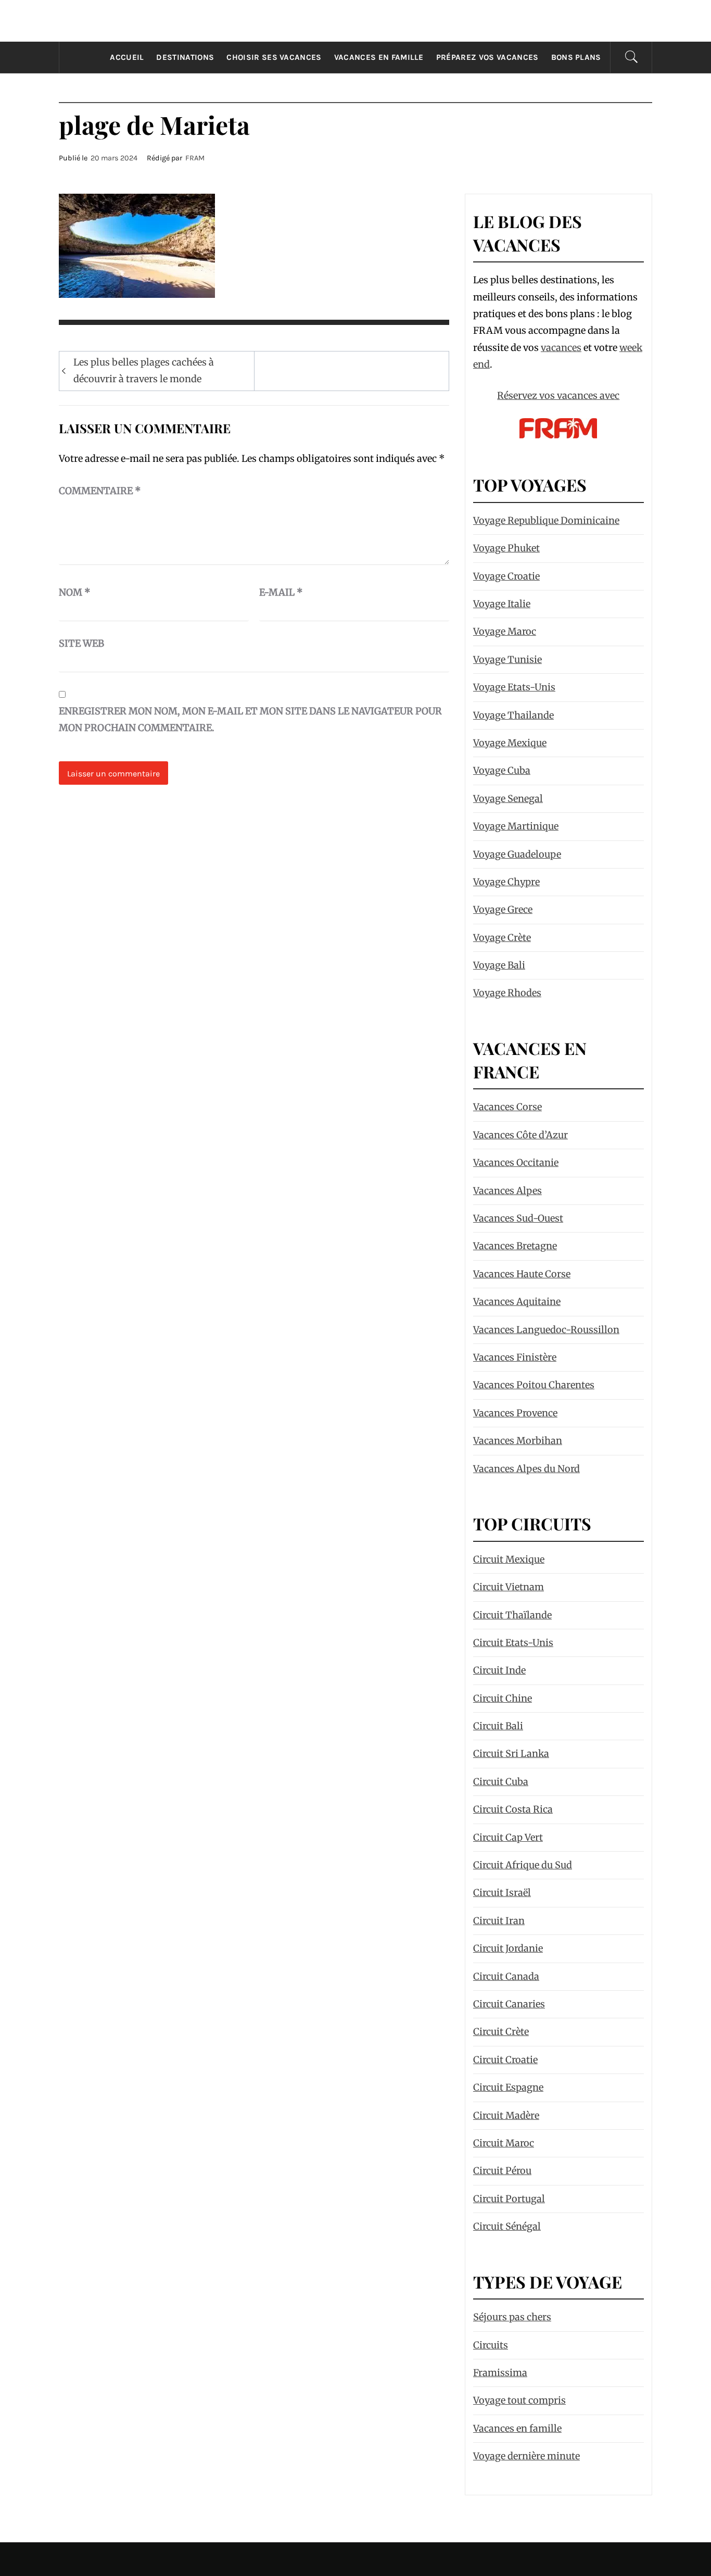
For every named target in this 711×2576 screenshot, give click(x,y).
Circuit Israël (502, 1893)
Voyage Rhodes (507, 993)
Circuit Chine (503, 1698)
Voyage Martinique (516, 826)
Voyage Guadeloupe (517, 854)
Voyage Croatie (506, 576)
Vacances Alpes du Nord (526, 1469)
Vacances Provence (515, 1413)
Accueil (127, 57)
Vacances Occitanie (516, 1163)
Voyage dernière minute (526, 2456)
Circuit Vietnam (509, 1587)
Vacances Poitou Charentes (534, 1385)
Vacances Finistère (515, 1357)
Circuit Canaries (509, 2004)
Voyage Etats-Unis (514, 687)
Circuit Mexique (509, 1559)
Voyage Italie (502, 604)
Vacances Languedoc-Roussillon (546, 1330)
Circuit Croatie (505, 2060)
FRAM (195, 158)
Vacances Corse (507, 1107)
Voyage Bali (499, 965)
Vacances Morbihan (518, 1441)
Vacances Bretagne (515, 1246)
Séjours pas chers (512, 2317)
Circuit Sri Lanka (511, 1754)
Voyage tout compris (519, 2400)
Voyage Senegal (508, 799)
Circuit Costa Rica (513, 1809)
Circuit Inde (499, 1670)
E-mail (281, 592)
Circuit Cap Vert (508, 1837)
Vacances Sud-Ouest (518, 1218)
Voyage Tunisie (507, 659)
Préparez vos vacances (487, 57)
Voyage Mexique (510, 743)
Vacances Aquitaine (517, 1302)
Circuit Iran (499, 1921)
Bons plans (576, 57)
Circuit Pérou (502, 2171)
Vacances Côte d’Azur (520, 1135)
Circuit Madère (506, 2115)
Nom (75, 592)
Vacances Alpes (507, 1191)
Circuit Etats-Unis (513, 1643)
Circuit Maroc (504, 2143)
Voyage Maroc (505, 631)
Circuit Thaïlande (512, 1615)
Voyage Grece (503, 909)
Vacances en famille (379, 57)
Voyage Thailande (513, 715)
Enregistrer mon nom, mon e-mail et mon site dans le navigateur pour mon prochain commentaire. (250, 719)
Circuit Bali (498, 1726)
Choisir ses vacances (274, 57)
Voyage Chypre (506, 882)
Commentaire (100, 491)
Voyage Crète (502, 938)
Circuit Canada (506, 1976)
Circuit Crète (501, 2032)
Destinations (185, 57)
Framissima (500, 2373)
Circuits (491, 2345)
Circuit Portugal (509, 2199)
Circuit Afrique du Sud (523, 1865)
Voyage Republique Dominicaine (546, 520)
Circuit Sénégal (507, 2226)
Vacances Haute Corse (522, 1274)
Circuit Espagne (508, 2087)
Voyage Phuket (506, 548)
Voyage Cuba (502, 770)
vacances (561, 348)
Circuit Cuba (501, 1782)
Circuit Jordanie (508, 1948)
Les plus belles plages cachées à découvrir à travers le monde (144, 370)
